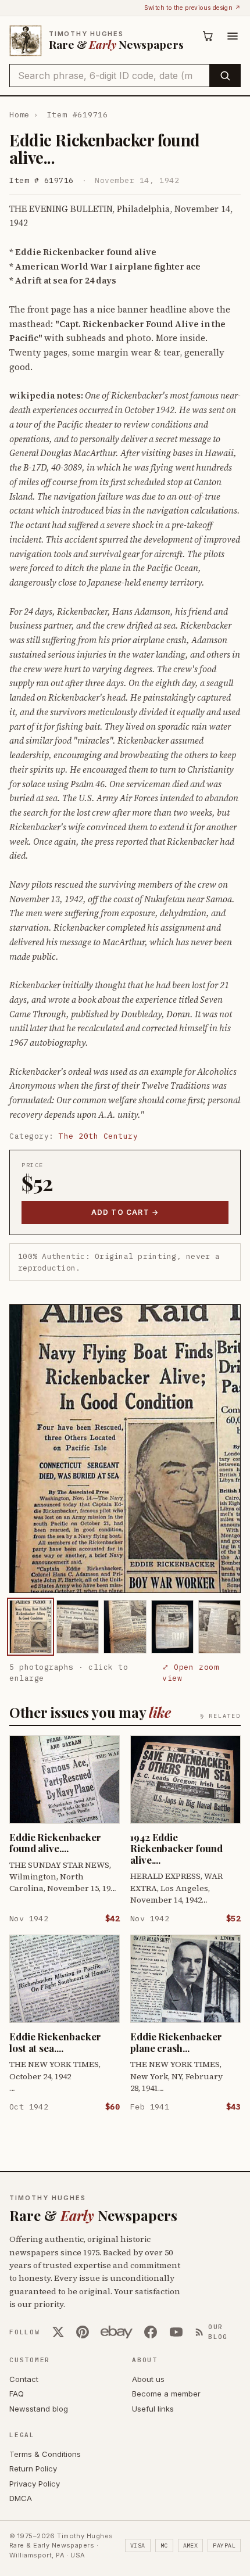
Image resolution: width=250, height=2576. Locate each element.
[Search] (225, 76)
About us (148, 2379)
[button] (125, 1449)
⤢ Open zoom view (190, 1673)
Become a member (166, 2394)
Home (19, 115)
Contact (24, 2379)
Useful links (153, 2409)
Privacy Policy (35, 2484)
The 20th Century (98, 1136)
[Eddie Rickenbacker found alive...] (31, 1626)
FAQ (17, 2394)
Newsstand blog (39, 2409)
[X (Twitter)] (58, 2332)
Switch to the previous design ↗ (192, 8)
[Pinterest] (83, 2332)
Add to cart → (125, 1212)
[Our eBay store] (117, 2332)
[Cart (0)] (208, 36)
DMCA (21, 2498)
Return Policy (33, 2469)
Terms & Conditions (45, 2454)
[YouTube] (176, 2332)
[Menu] (233, 36)
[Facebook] (151, 2332)
